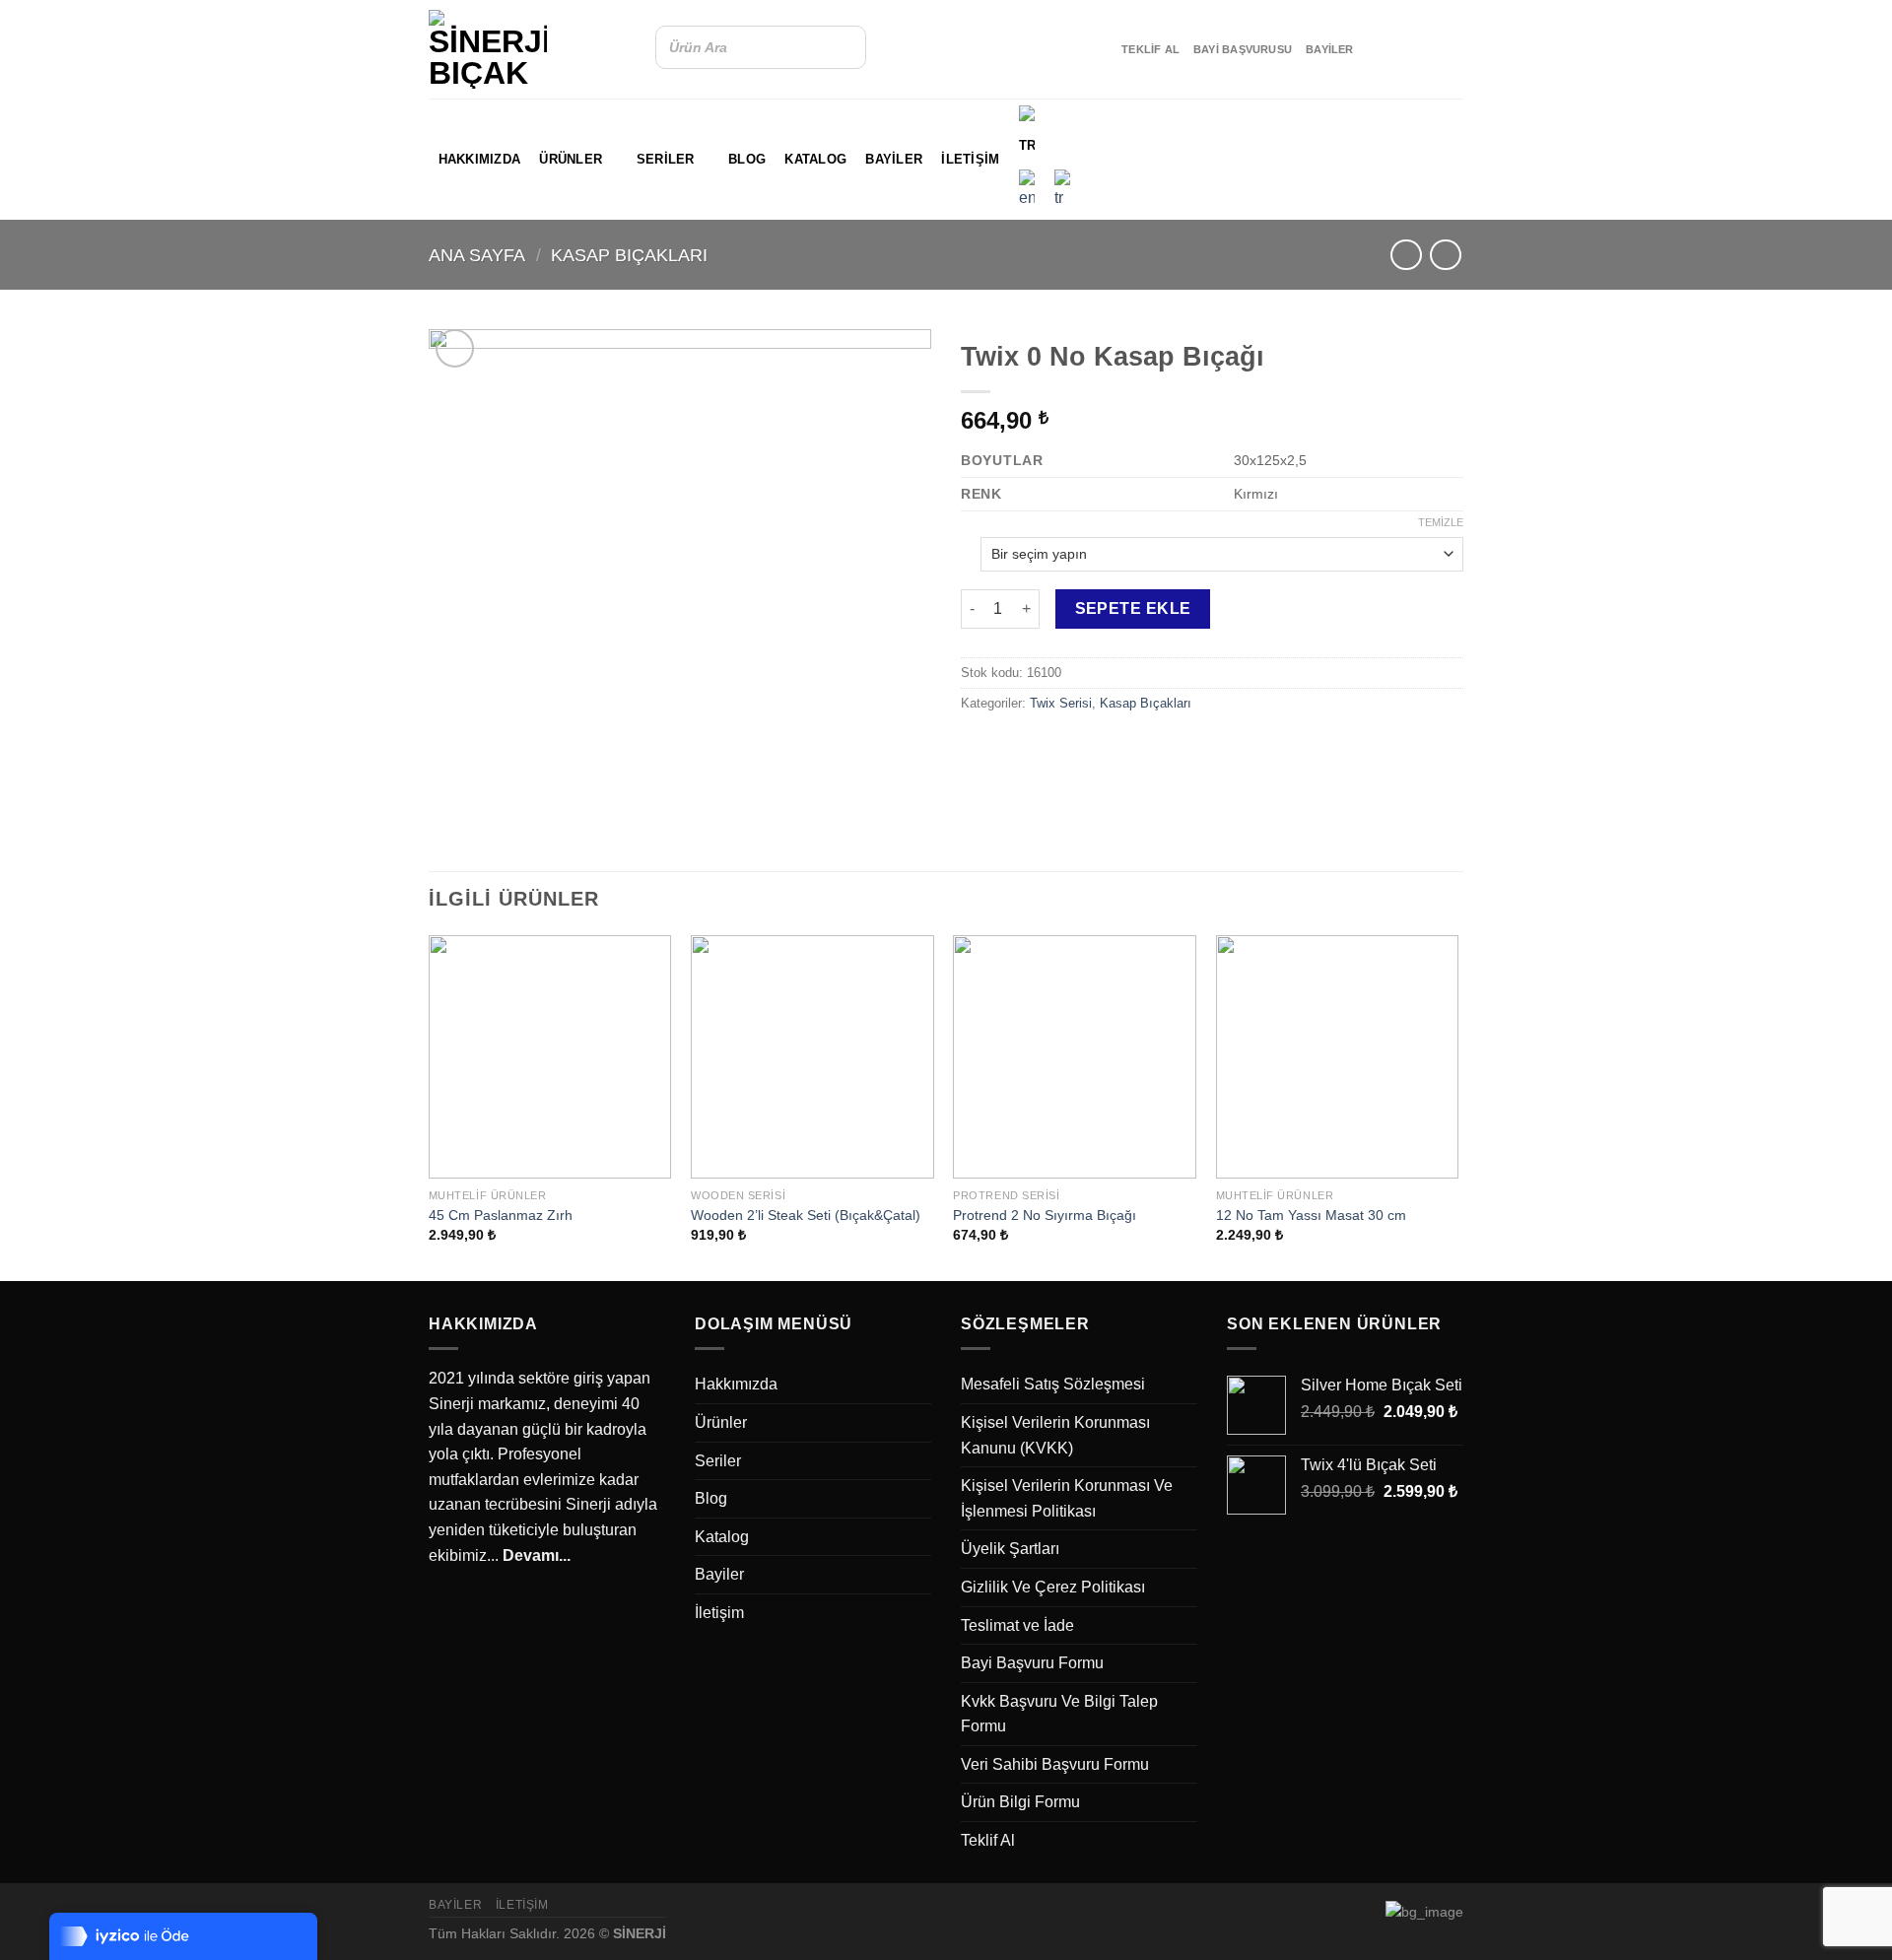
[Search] (845, 47)
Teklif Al (1150, 49)
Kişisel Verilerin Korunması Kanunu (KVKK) (1055, 1435)
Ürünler (571, 159)
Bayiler (1330, 49)
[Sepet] (1390, 158)
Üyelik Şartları (1010, 1549)
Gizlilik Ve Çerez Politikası (1053, 1587)
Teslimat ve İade (1017, 1625)
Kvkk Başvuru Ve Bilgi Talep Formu (1059, 1714)
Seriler (666, 159)
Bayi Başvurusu (1243, 49)
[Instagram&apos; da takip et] (1399, 49)
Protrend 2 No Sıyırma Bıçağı (1045, 1215)
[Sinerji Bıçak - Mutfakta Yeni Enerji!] (488, 49)
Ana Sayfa (477, 255)
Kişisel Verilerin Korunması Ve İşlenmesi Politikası (1067, 1498)
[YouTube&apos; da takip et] (1451, 49)
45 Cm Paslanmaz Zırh (501, 1215)
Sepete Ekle (1133, 608)
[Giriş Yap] (1444, 158)
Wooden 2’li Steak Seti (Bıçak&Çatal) (806, 1215)
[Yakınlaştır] (455, 348)
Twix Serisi (1061, 703)
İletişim (970, 159)
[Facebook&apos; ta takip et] (1374, 49)
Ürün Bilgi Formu (1020, 1802)
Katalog (815, 159)
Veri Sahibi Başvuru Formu (1055, 1764)
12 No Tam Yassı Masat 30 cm (1311, 1215)
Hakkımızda (480, 159)
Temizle (1441, 522)
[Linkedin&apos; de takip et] (1425, 49)
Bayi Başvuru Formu (1032, 1663)
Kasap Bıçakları (629, 255)
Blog (747, 159)
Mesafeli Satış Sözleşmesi (1053, 1384)
